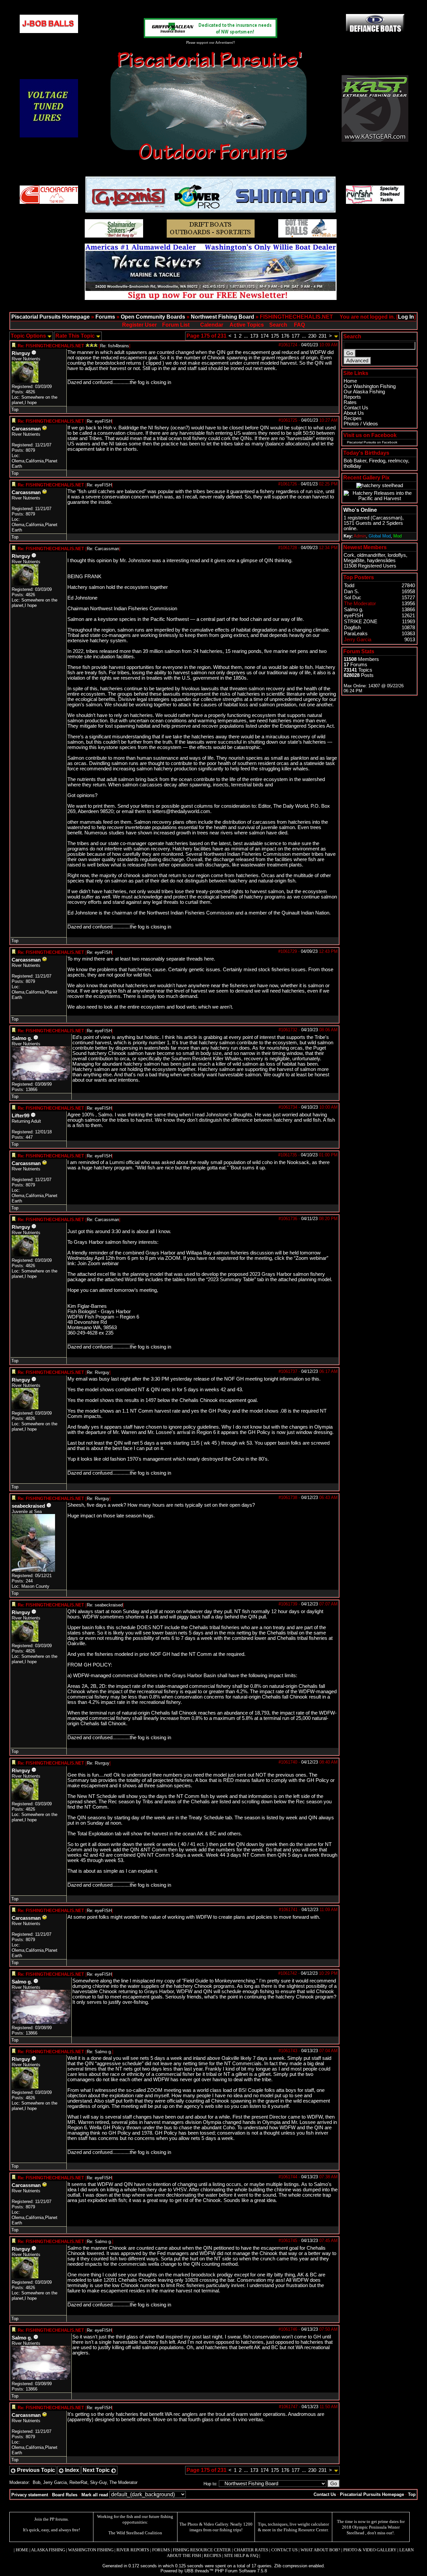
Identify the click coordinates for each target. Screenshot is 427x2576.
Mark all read (95, 2495)
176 (285, 336)
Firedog (377, 461)
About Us (354, 413)
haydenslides (381, 561)
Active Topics (247, 325)
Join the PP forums (51, 2519)
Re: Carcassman (103, 549)
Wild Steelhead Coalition (139, 2533)
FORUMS (161, 2550)
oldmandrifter (371, 555)
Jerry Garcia (55, 2482)
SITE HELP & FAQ (241, 2555)
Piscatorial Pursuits (361, 442)
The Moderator (123, 2482)
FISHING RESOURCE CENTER (202, 2550)
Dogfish (352, 628)
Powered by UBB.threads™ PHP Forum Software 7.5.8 (214, 2571)
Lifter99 (21, 1116)
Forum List (176, 325)
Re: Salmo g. (99, 2052)
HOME (22, 2550)
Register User (139, 325)
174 (265, 336)
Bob (37, 2482)
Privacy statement (30, 2495)
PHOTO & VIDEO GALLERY (370, 2550)
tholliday (352, 466)
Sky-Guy (98, 2482)
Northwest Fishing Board (223, 317)
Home (350, 381)
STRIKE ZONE (361, 622)
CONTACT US (284, 2550)
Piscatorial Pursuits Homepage (51, 317)
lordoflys (397, 555)
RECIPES (212, 2555)
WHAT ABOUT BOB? (320, 2550)
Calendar (212, 325)
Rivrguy (21, 353)
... (246, 336)
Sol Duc (353, 598)
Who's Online (360, 510)
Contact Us (356, 408)
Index (71, 2470)
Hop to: (210, 2484)
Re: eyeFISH (99, 421)
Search (278, 325)
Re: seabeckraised (105, 1605)
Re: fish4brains (115, 346)
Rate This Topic (76, 336)
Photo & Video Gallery (208, 2524)
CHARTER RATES (251, 2550)
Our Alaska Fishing (364, 392)
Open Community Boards (153, 317)
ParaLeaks (356, 634)
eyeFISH (354, 616)
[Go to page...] (336, 336)
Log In (406, 317)
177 (296, 336)
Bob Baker (355, 461)
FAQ (299, 325)
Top (15, 410)
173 (254, 336)
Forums (105, 317)
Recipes (353, 418)
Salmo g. (22, 1038)
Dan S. (351, 592)
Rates (350, 402)
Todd (349, 586)
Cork (349, 555)
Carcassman (26, 429)
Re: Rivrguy (98, 1372)
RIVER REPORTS (132, 2550)
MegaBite (354, 561)
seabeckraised (28, 1506)
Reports (352, 397)
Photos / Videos (361, 424)
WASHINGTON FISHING (91, 2550)
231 (323, 336)
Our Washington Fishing (370, 386)
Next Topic (97, 2470)
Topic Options (29, 336)
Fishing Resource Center (306, 2530)
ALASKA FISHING (48, 2550)
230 (312, 336)
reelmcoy (398, 461)
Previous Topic (35, 2470)
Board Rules (65, 2495)
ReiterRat (78, 2482)
